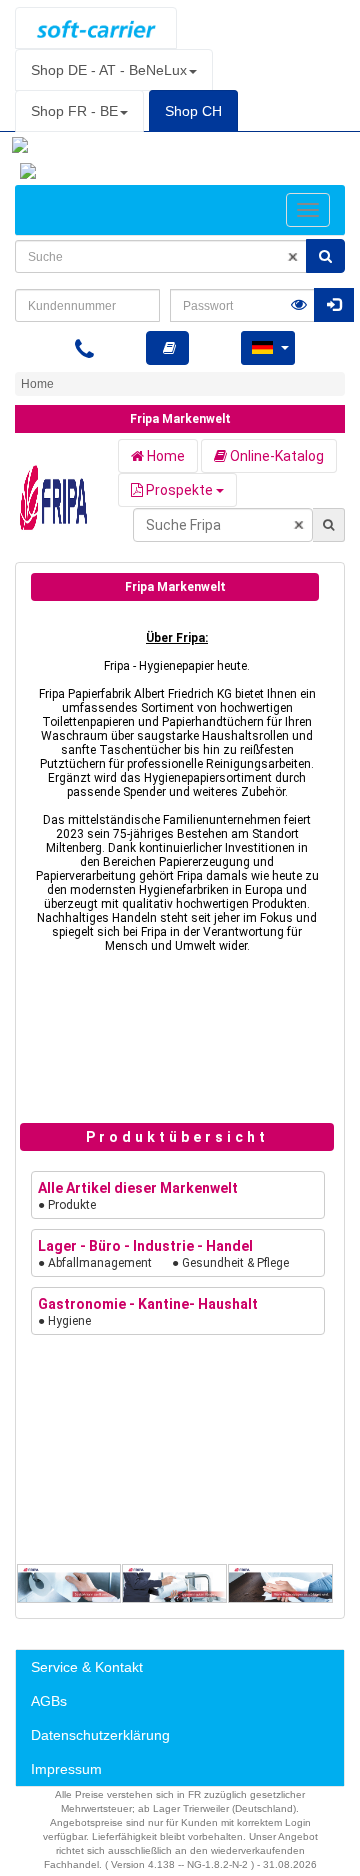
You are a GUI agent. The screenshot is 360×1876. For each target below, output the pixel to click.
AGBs (49, 1701)
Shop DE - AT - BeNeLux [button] (109, 70)
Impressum (66, 1769)
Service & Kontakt (87, 1667)
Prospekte (179, 490)
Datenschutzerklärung (100, 1735)
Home (164, 456)
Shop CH (193, 111)
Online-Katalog (275, 456)
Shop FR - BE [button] (74, 111)
